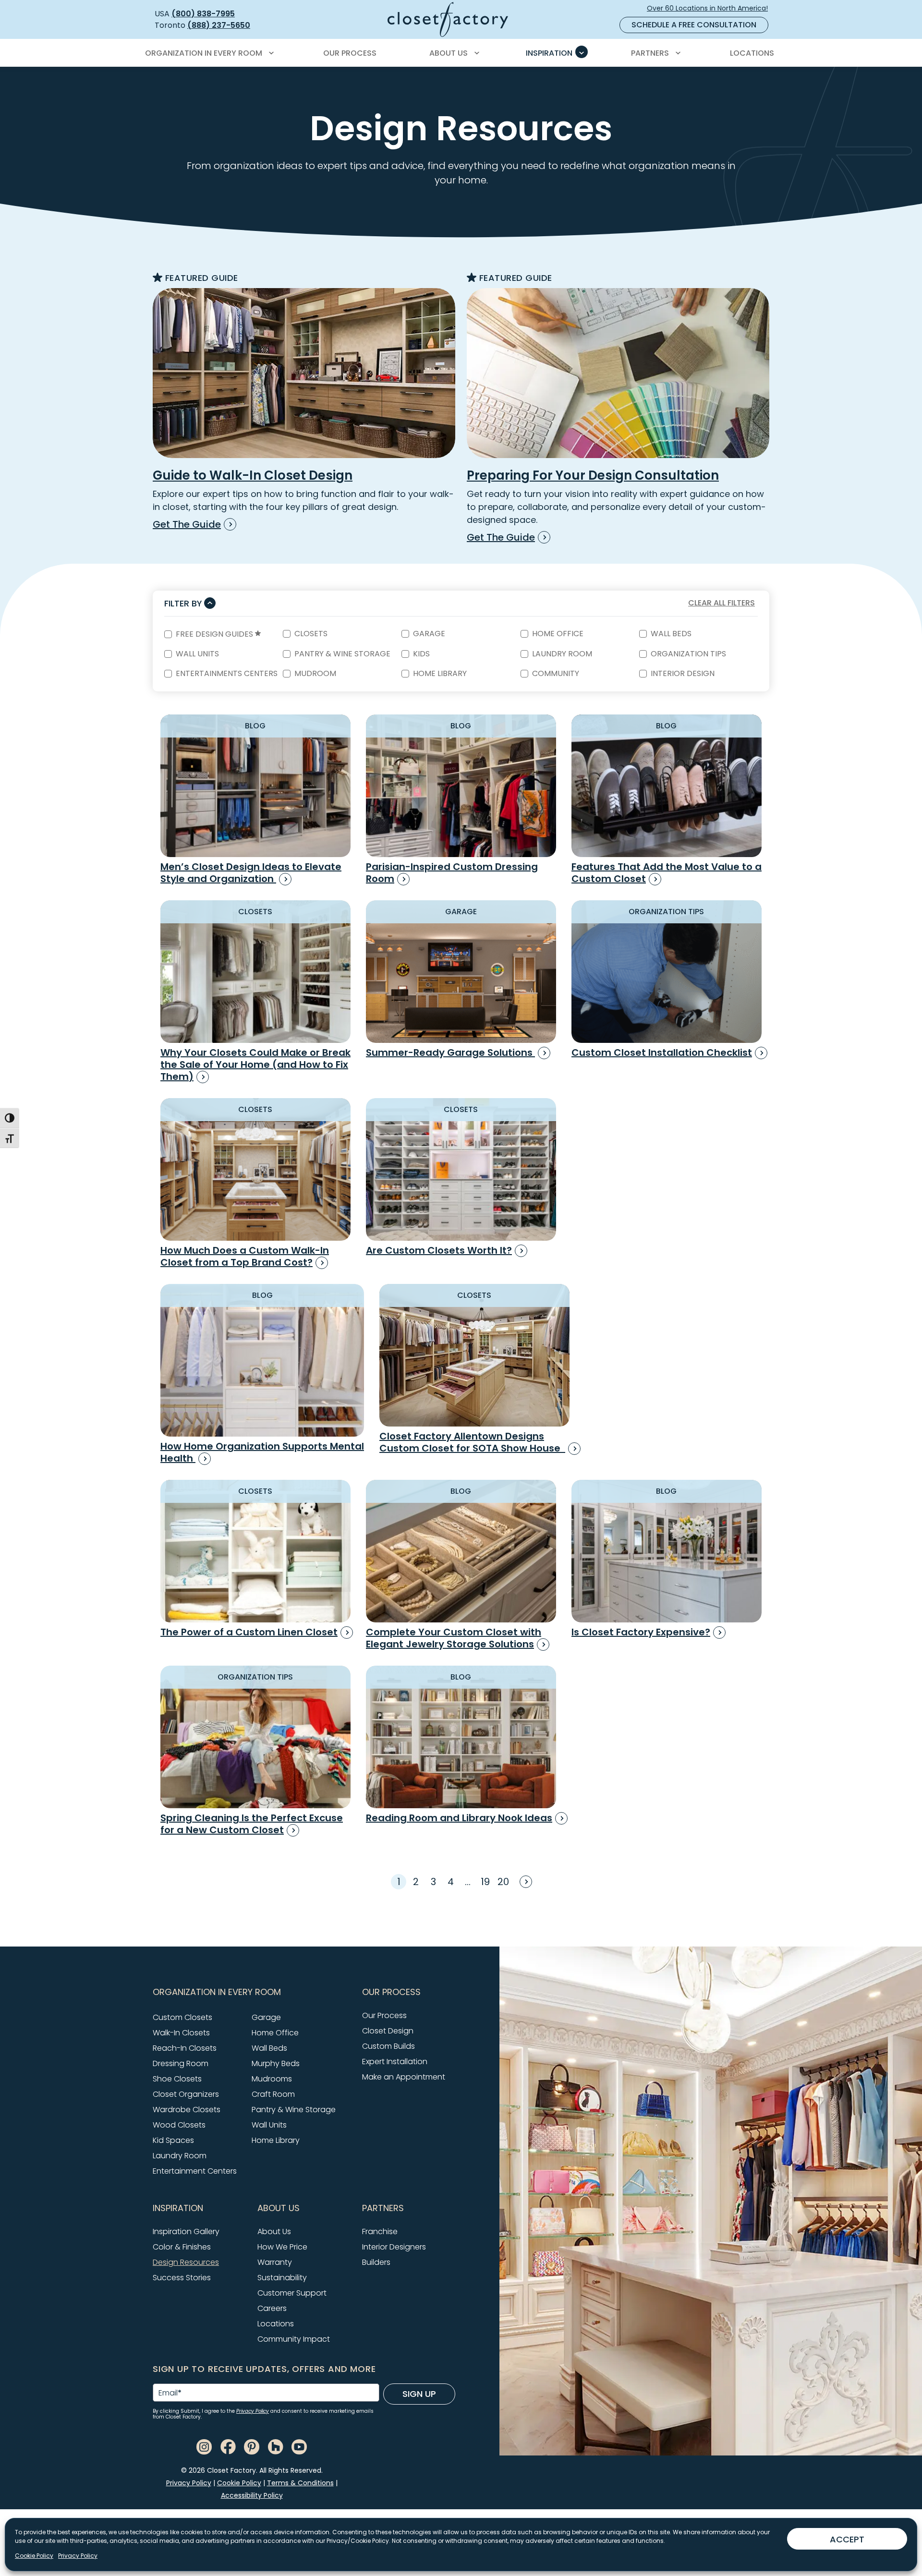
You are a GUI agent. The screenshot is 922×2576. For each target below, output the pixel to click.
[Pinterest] (252, 2446)
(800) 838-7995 (203, 14)
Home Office (558, 634)
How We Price (282, 2247)
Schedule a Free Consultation (694, 25)
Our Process (384, 2015)
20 (503, 1882)
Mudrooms (272, 2079)
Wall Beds (671, 634)
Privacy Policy (78, 2556)
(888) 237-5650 (219, 25)
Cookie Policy (34, 2556)
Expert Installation (395, 2062)
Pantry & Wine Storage (342, 654)
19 (485, 1882)
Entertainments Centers (227, 674)
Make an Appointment (404, 2077)
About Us (274, 2231)
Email (170, 2393)
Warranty (275, 2262)
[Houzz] (276, 2446)
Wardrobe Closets (187, 2110)
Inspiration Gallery (186, 2231)
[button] (252, 1992)
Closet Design (388, 2031)
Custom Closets (182, 2017)
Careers (272, 2308)
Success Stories (182, 2278)
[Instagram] (204, 2446)
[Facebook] (228, 2446)
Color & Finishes (182, 2247)
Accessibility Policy (252, 2495)
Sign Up (419, 2394)
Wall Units (197, 654)
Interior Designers (394, 2247)
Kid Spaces (173, 2140)
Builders (376, 2262)
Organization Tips (688, 654)
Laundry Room (562, 654)
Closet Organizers (186, 2094)
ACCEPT (847, 2539)
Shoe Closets (177, 2079)
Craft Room (273, 2094)
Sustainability (282, 2278)
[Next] (524, 1881)
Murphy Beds (276, 2063)
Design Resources (186, 2262)
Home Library (440, 674)
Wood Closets (179, 2125)
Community (556, 674)
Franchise (380, 2231)
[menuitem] (208, 53)
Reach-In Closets (185, 2048)
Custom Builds (388, 2046)
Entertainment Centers (195, 2171)
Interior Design (683, 674)
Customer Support (292, 2293)
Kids (421, 654)
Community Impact (294, 2339)
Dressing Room (181, 2063)
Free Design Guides (215, 635)
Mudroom (315, 674)
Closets (311, 634)
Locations (276, 2324)
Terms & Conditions (300, 2483)
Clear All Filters (722, 603)
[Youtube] (299, 2446)
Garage (429, 634)
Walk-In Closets (181, 2033)
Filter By (183, 603)
